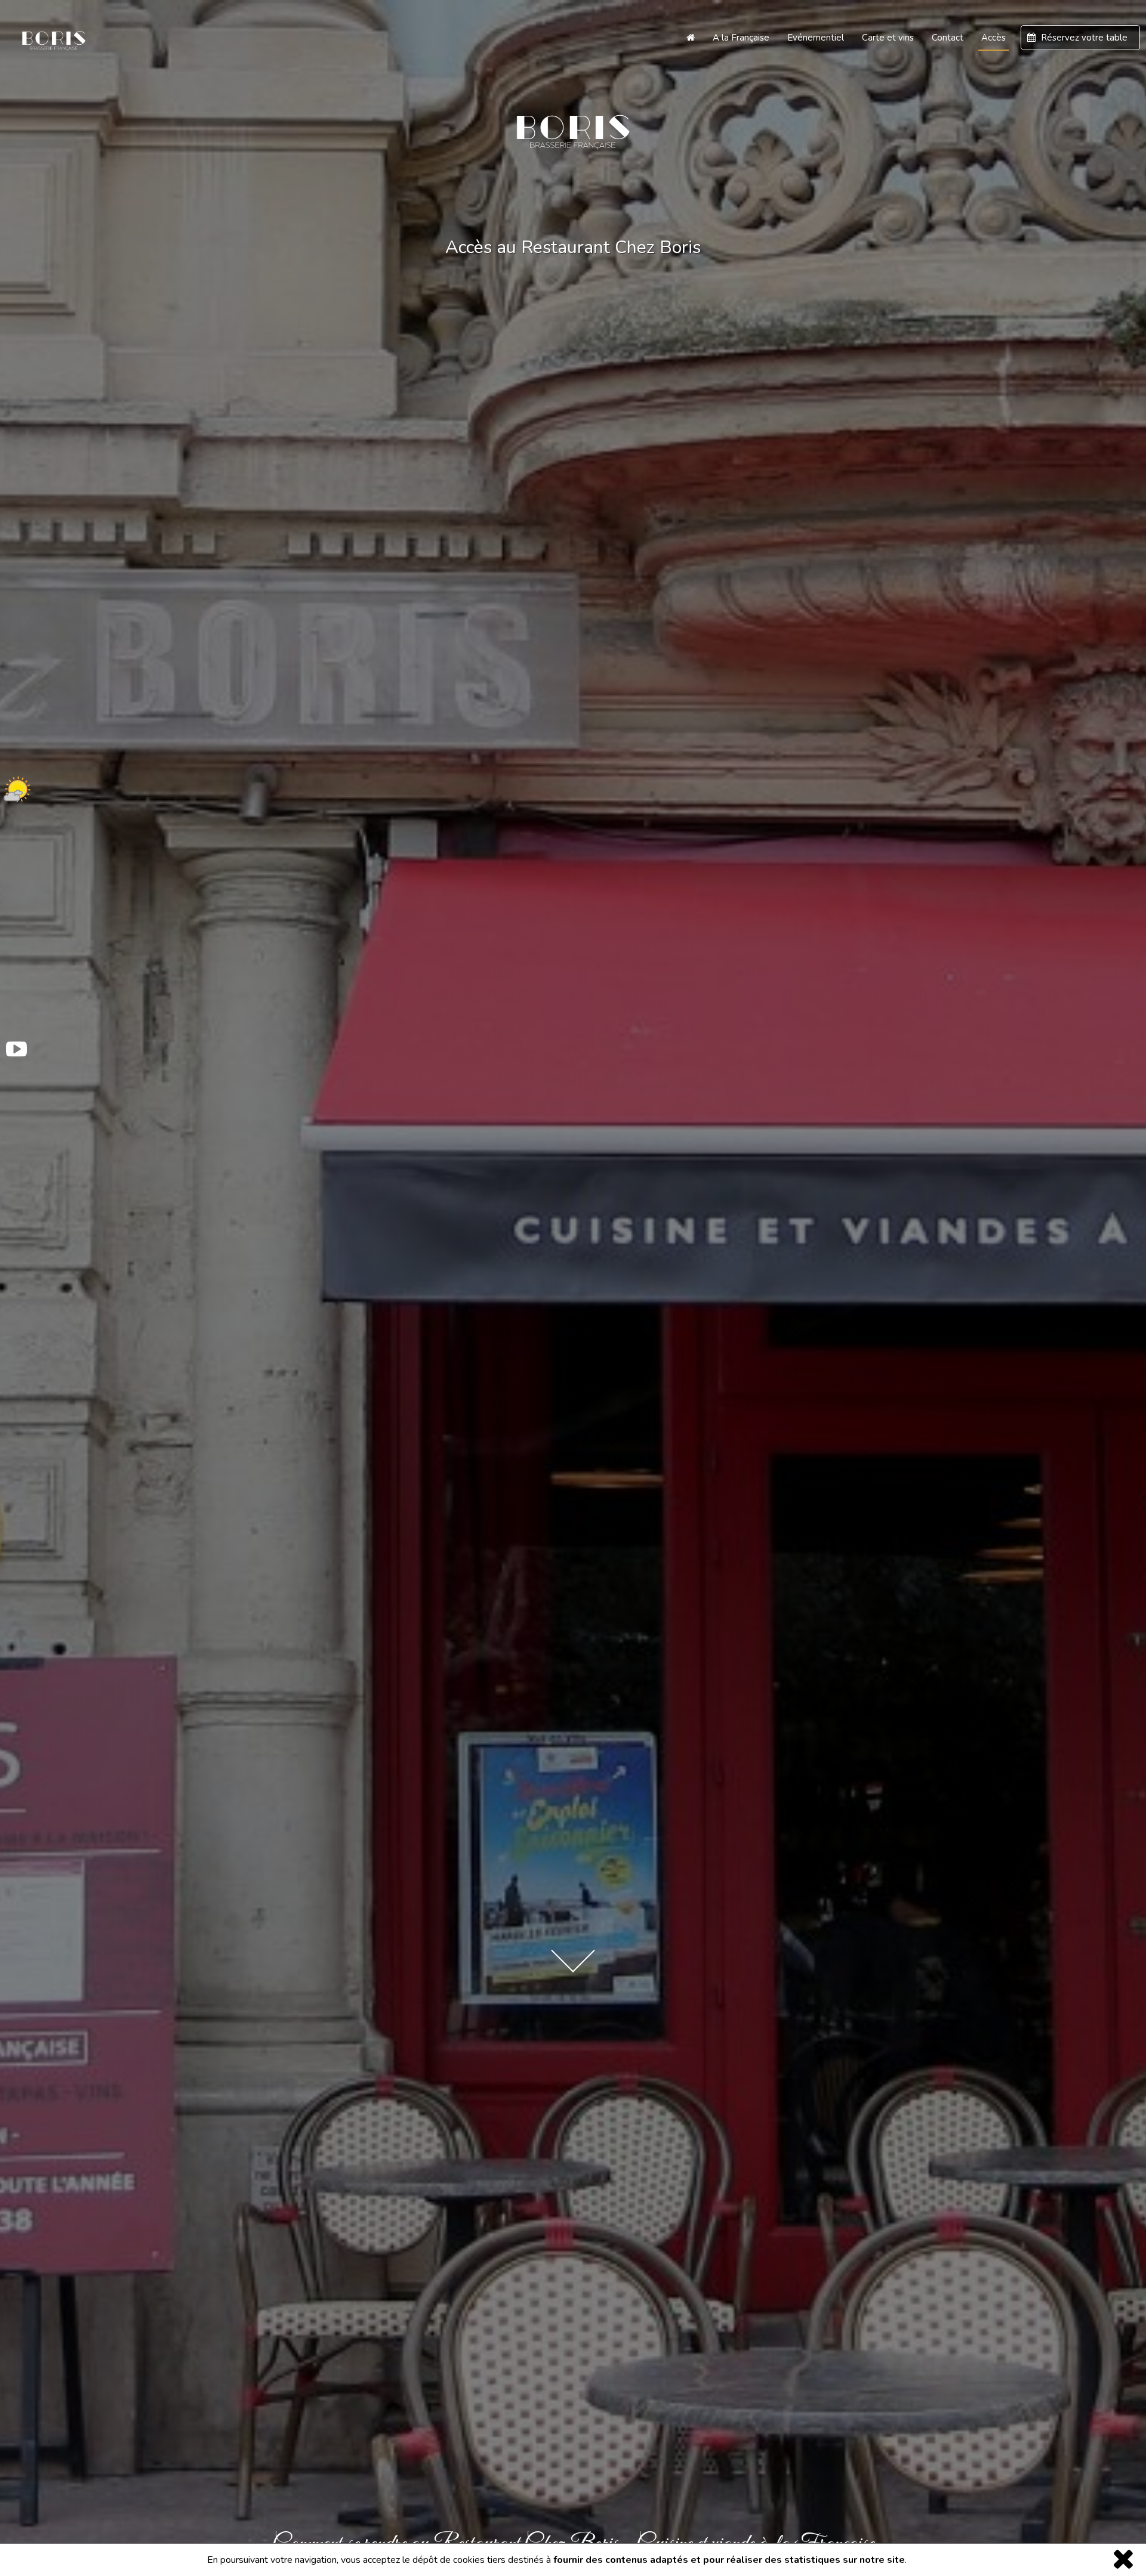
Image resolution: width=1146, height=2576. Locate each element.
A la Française (741, 38)
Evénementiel (816, 38)
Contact (948, 38)
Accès (993, 38)
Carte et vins (888, 38)
